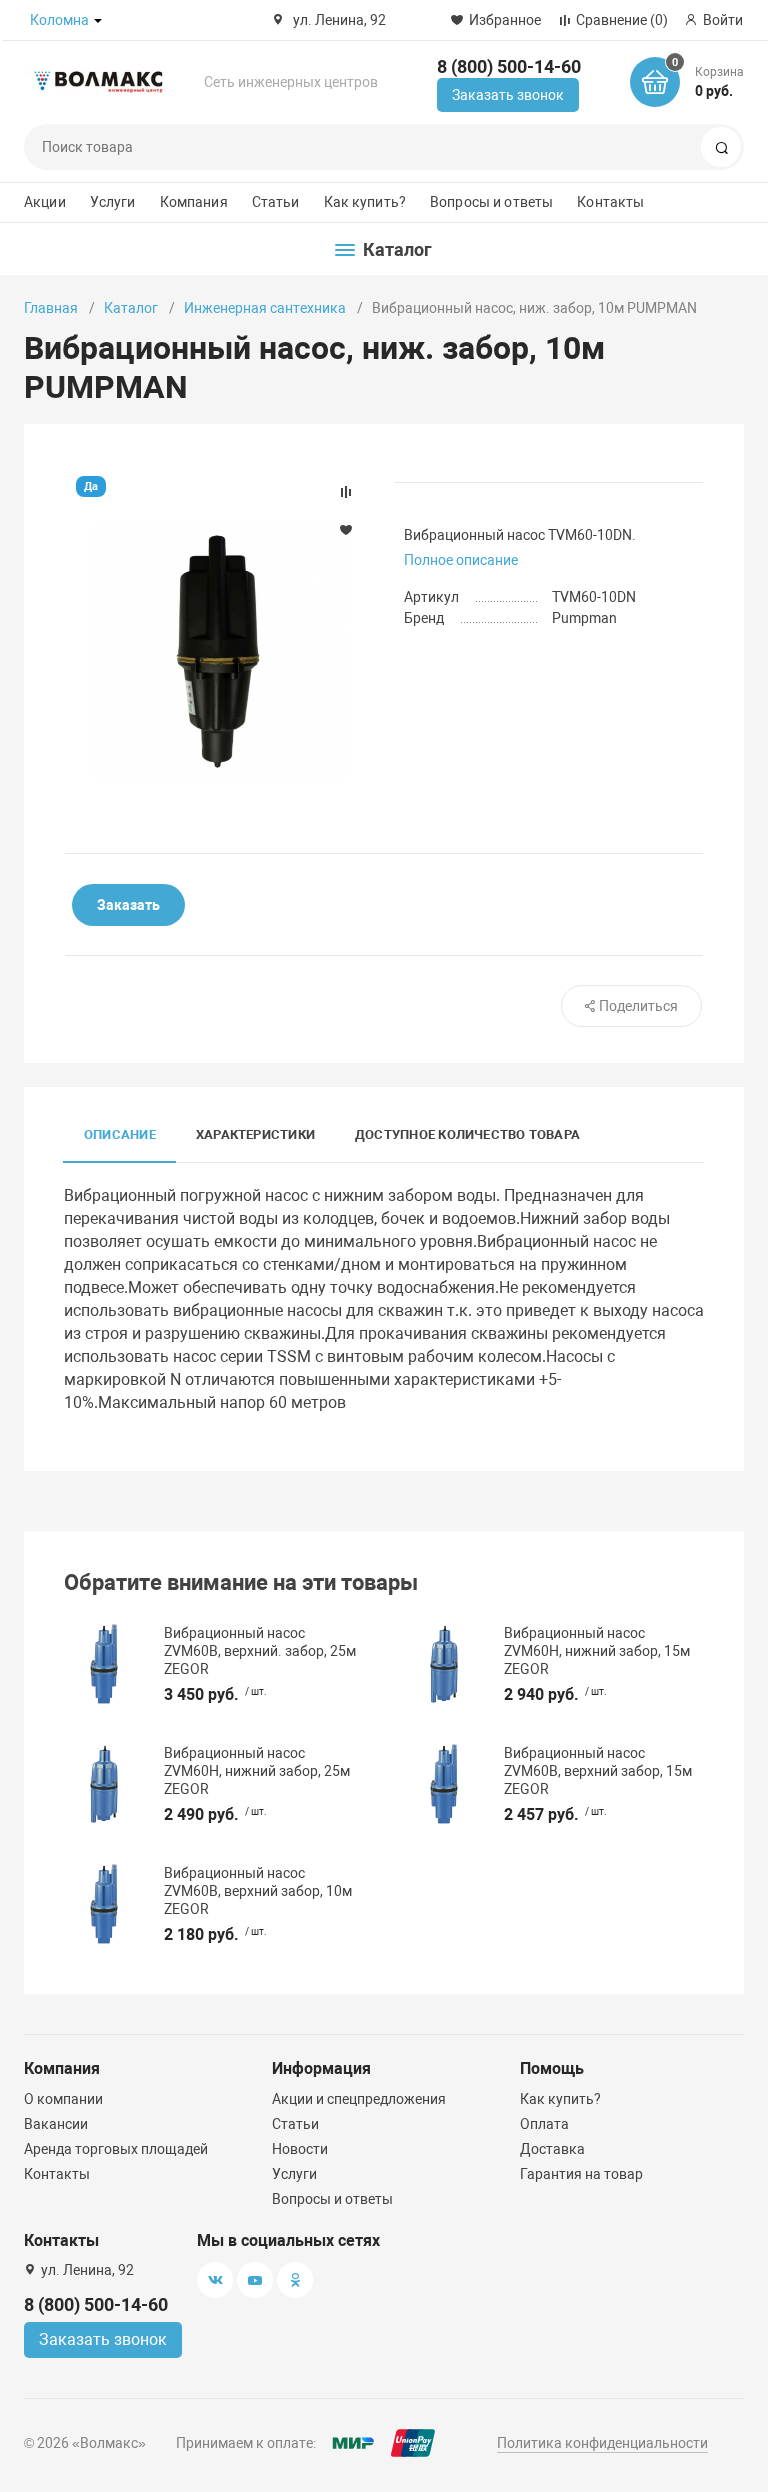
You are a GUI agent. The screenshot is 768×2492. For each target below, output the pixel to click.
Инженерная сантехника (265, 308)
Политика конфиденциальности (602, 2443)
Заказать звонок (508, 95)
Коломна (59, 20)
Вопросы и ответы (491, 202)
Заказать (128, 905)
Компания (194, 202)
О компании (63, 2099)
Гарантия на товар (581, 2174)
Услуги (113, 202)
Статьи (276, 202)
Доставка (552, 2149)
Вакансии (56, 2124)
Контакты (610, 202)
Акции (45, 202)
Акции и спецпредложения (359, 2099)
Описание (120, 1134)
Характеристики (255, 1134)
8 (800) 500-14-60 (509, 66)
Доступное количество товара (467, 1134)
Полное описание (461, 560)
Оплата (544, 2124)
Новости (300, 2149)
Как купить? (365, 202)
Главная (51, 308)
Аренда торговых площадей (116, 2149)
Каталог (131, 308)
